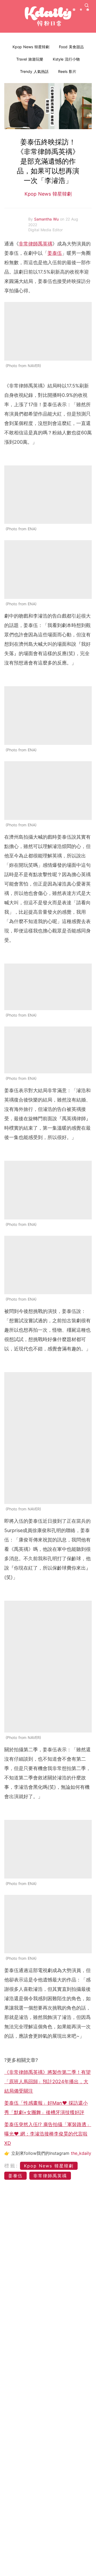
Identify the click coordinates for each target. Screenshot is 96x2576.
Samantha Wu (47, 219)
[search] (87, 5)
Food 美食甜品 (71, 47)
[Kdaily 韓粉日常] (48, 16)
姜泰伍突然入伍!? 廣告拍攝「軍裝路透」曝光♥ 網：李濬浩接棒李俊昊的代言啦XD (48, 2134)
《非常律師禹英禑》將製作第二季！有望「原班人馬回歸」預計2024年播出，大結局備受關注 (47, 2082)
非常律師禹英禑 (35, 244)
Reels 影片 (67, 71)
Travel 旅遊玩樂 (30, 59)
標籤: (11, 2166)
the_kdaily (81, 2153)
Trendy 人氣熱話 (34, 71)
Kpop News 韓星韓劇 (31, 47)
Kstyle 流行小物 (66, 59)
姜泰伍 (55, 253)
